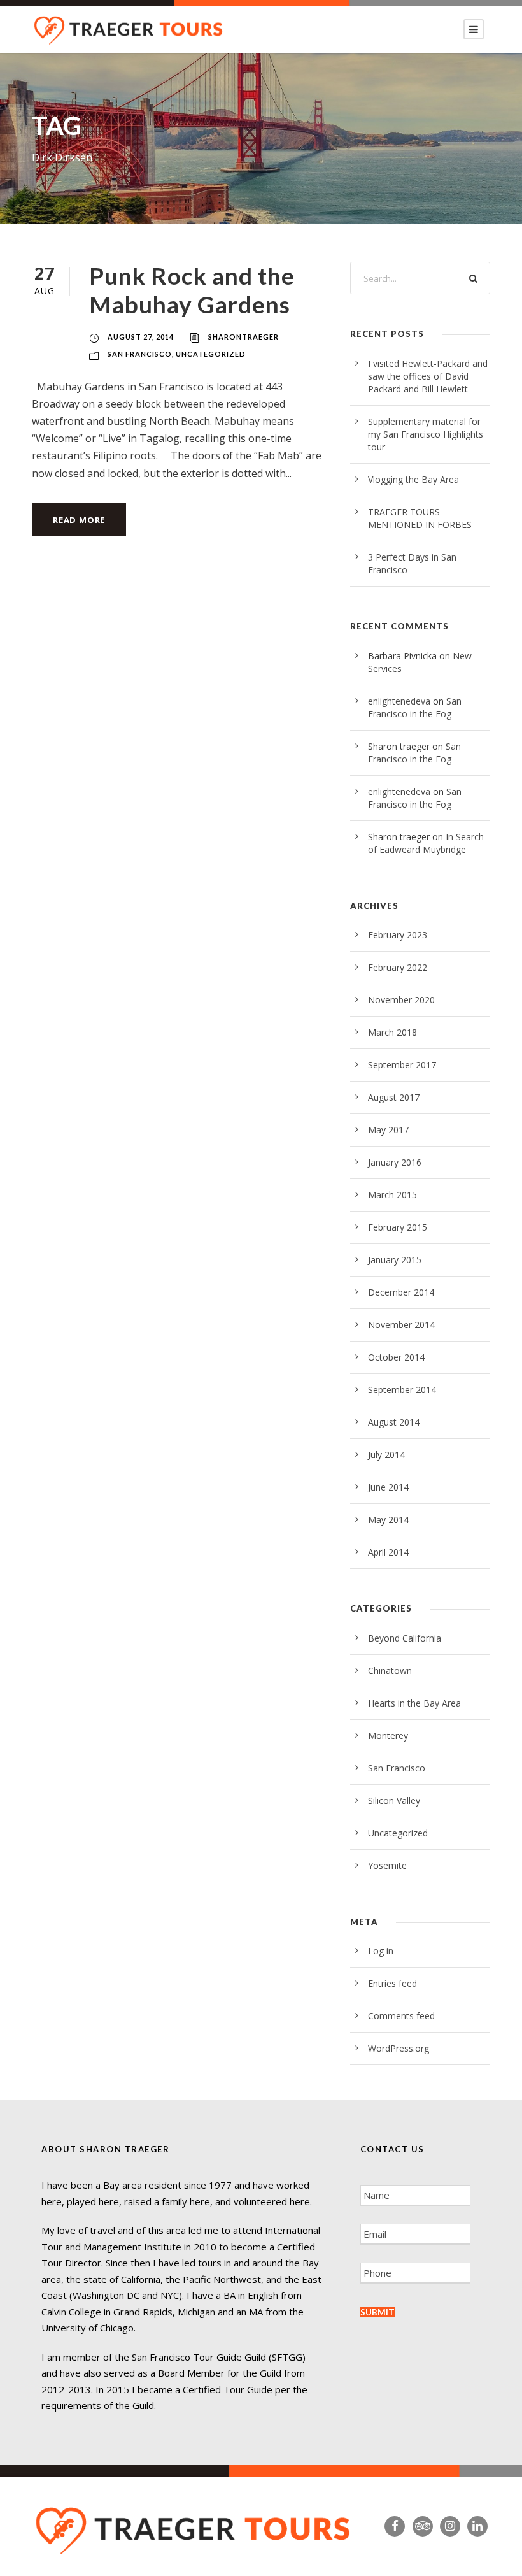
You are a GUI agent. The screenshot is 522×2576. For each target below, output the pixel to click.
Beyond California (405, 1638)
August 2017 (394, 1097)
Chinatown (390, 1671)
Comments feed (401, 2016)
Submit (377, 2312)
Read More (79, 520)
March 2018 (392, 1032)
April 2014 (388, 1552)
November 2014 (401, 1325)
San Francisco (140, 354)
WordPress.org (399, 2048)
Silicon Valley (394, 1800)
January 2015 (395, 1260)
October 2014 (396, 1357)
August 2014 (394, 1422)
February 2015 (398, 1227)
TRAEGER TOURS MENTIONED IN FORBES (420, 518)
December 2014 (401, 1292)
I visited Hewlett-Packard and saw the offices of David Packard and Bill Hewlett (428, 376)
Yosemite (387, 1865)
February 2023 (398, 935)
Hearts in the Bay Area (414, 1703)
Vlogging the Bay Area (413, 479)
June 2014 (388, 1487)
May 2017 (388, 1130)
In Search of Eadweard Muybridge (426, 843)
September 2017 (402, 1065)
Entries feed (392, 1983)
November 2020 (401, 1000)
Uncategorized (211, 354)
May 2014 (388, 1520)
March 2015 (392, 1195)
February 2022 (398, 967)
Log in (381, 1951)
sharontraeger (243, 337)
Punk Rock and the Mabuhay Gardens (192, 290)
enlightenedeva (399, 701)
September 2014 (402, 1390)
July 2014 (386, 1455)
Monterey (388, 1735)
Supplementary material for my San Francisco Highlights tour (426, 434)
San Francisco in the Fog (415, 707)
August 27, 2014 (141, 337)
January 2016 (395, 1162)
